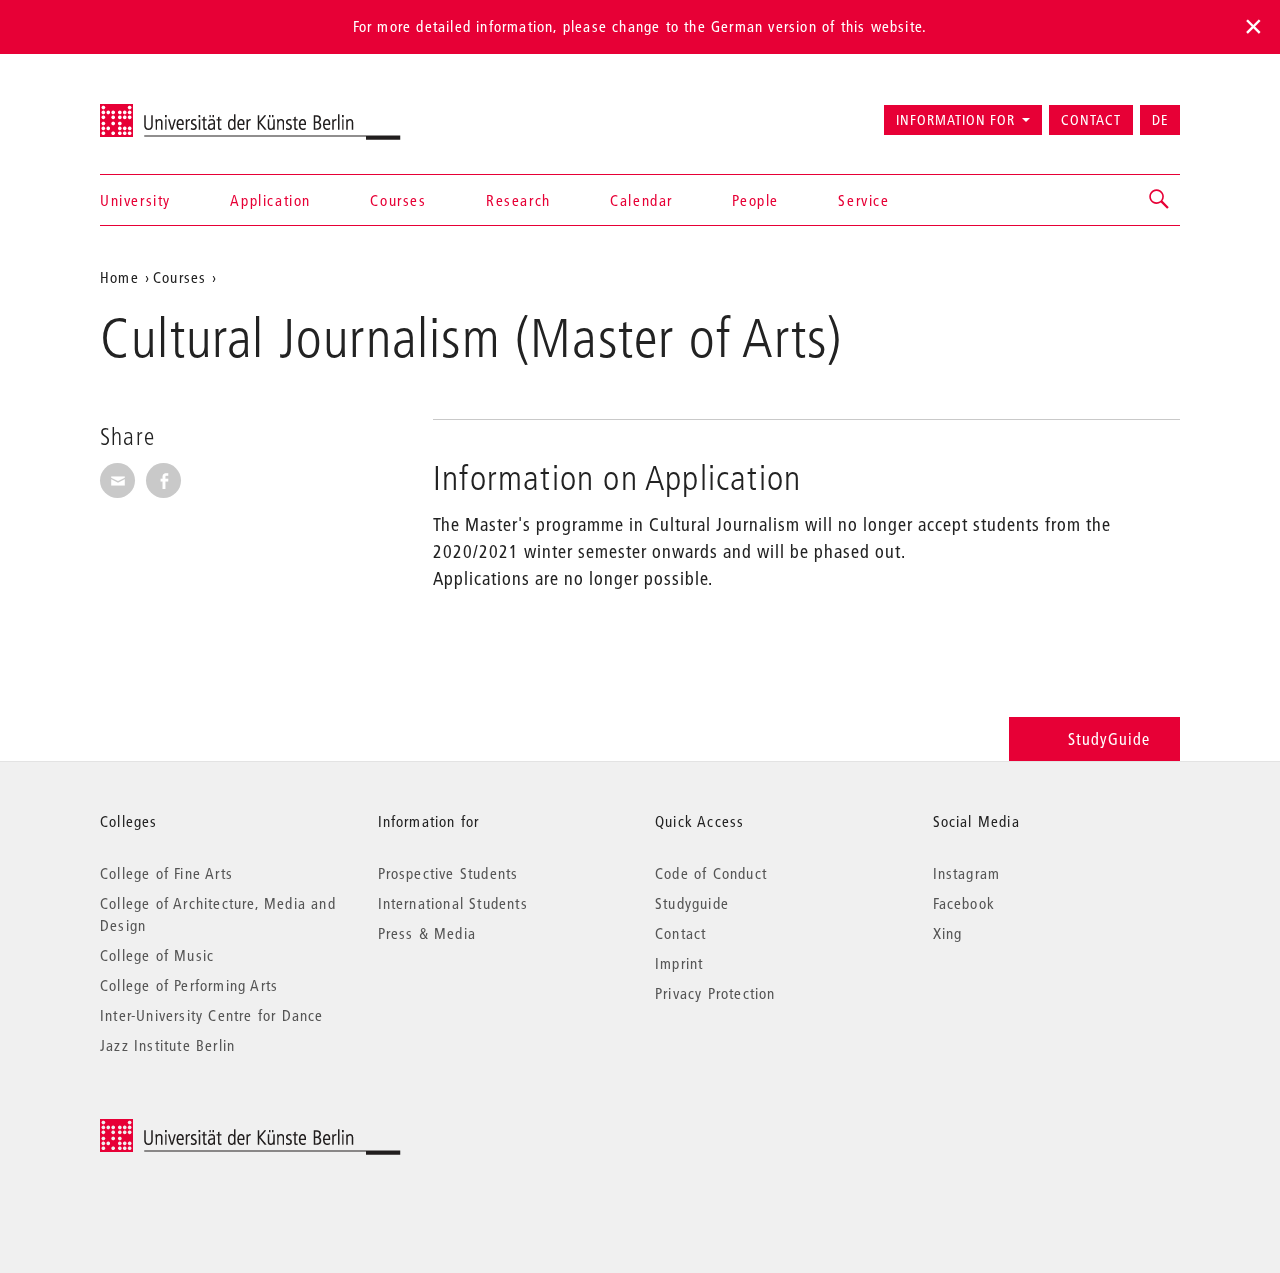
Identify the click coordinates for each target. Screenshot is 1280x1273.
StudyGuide (1109, 738)
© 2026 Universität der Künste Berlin (204, 1129)
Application (270, 200)
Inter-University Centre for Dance (212, 1015)
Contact (1091, 120)
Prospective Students (448, 873)
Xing (948, 933)
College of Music (157, 955)
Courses (398, 200)
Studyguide (692, 903)
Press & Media (427, 933)
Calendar (641, 200)
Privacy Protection (715, 993)
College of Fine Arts (166, 873)
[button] (1160, 200)
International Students (453, 903)
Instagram (967, 873)
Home (119, 277)
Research (518, 200)
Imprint (679, 963)
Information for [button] (955, 120)
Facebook (964, 903)
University (135, 200)
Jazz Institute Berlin (167, 1045)
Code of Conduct (711, 873)
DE (1160, 120)
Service (863, 200)
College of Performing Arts (189, 985)
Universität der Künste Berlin (178, 111)
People (755, 200)
